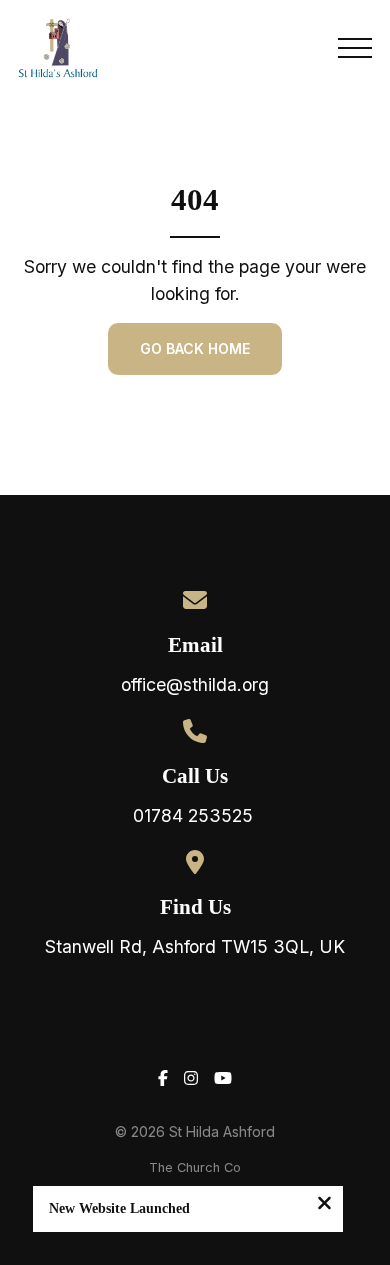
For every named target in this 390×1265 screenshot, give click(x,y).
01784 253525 (195, 815)
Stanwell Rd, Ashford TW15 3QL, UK (195, 946)
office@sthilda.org (195, 684)
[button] (355, 48)
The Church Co (195, 1167)
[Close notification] (324, 1205)
